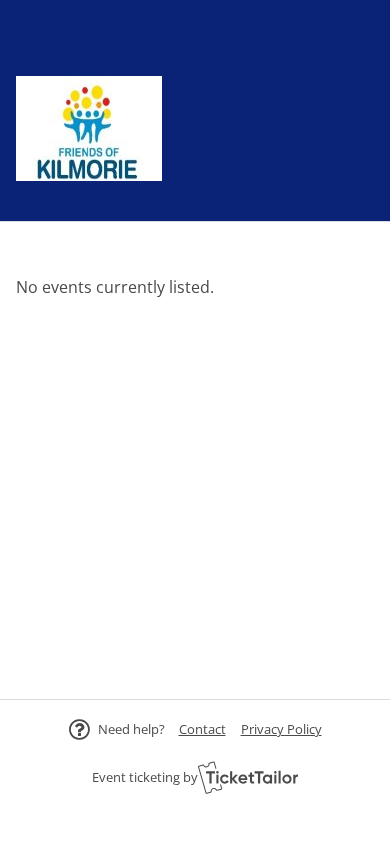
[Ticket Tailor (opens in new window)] (248, 777)
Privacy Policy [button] (281, 729)
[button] (202, 729)
